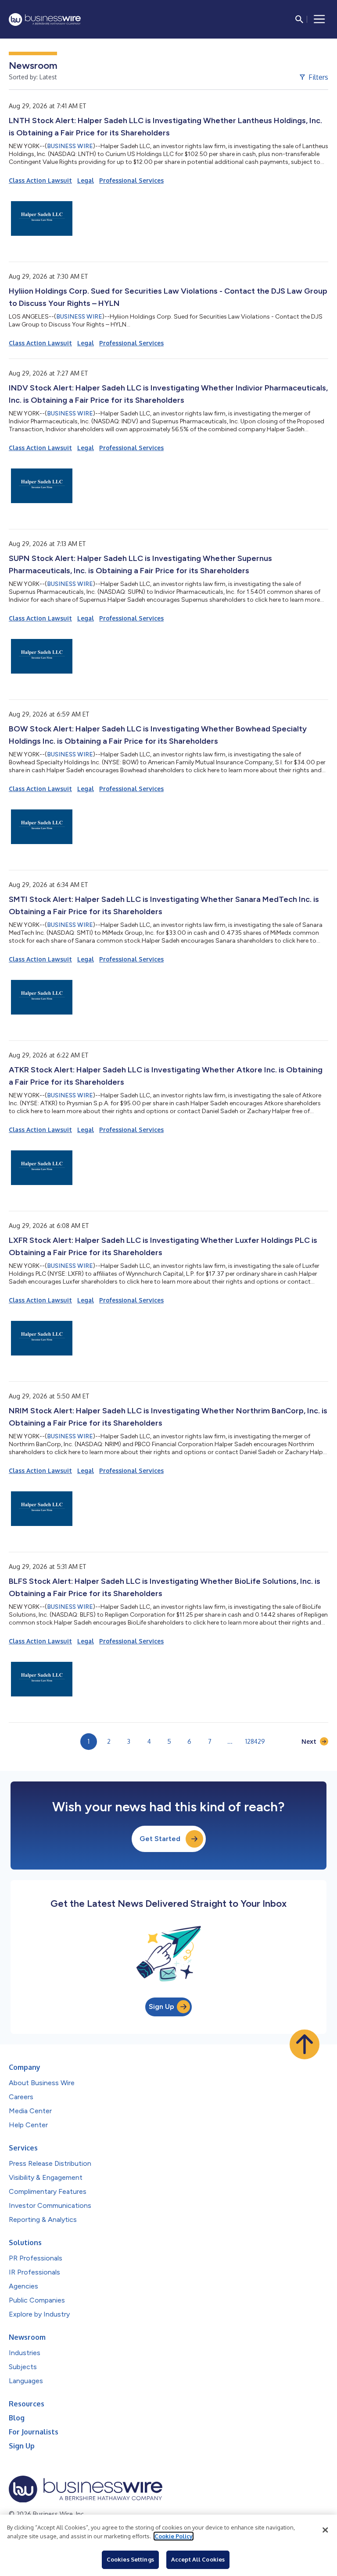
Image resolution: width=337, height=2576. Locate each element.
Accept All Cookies (198, 2559)
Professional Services (131, 180)
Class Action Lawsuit (40, 180)
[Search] (299, 19)
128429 (255, 1741)
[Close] (325, 2530)
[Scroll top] (305, 2044)
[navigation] (319, 19)
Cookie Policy (174, 2536)
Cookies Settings (130, 2559)
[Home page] (45, 20)
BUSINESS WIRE (70, 146)
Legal (86, 180)
